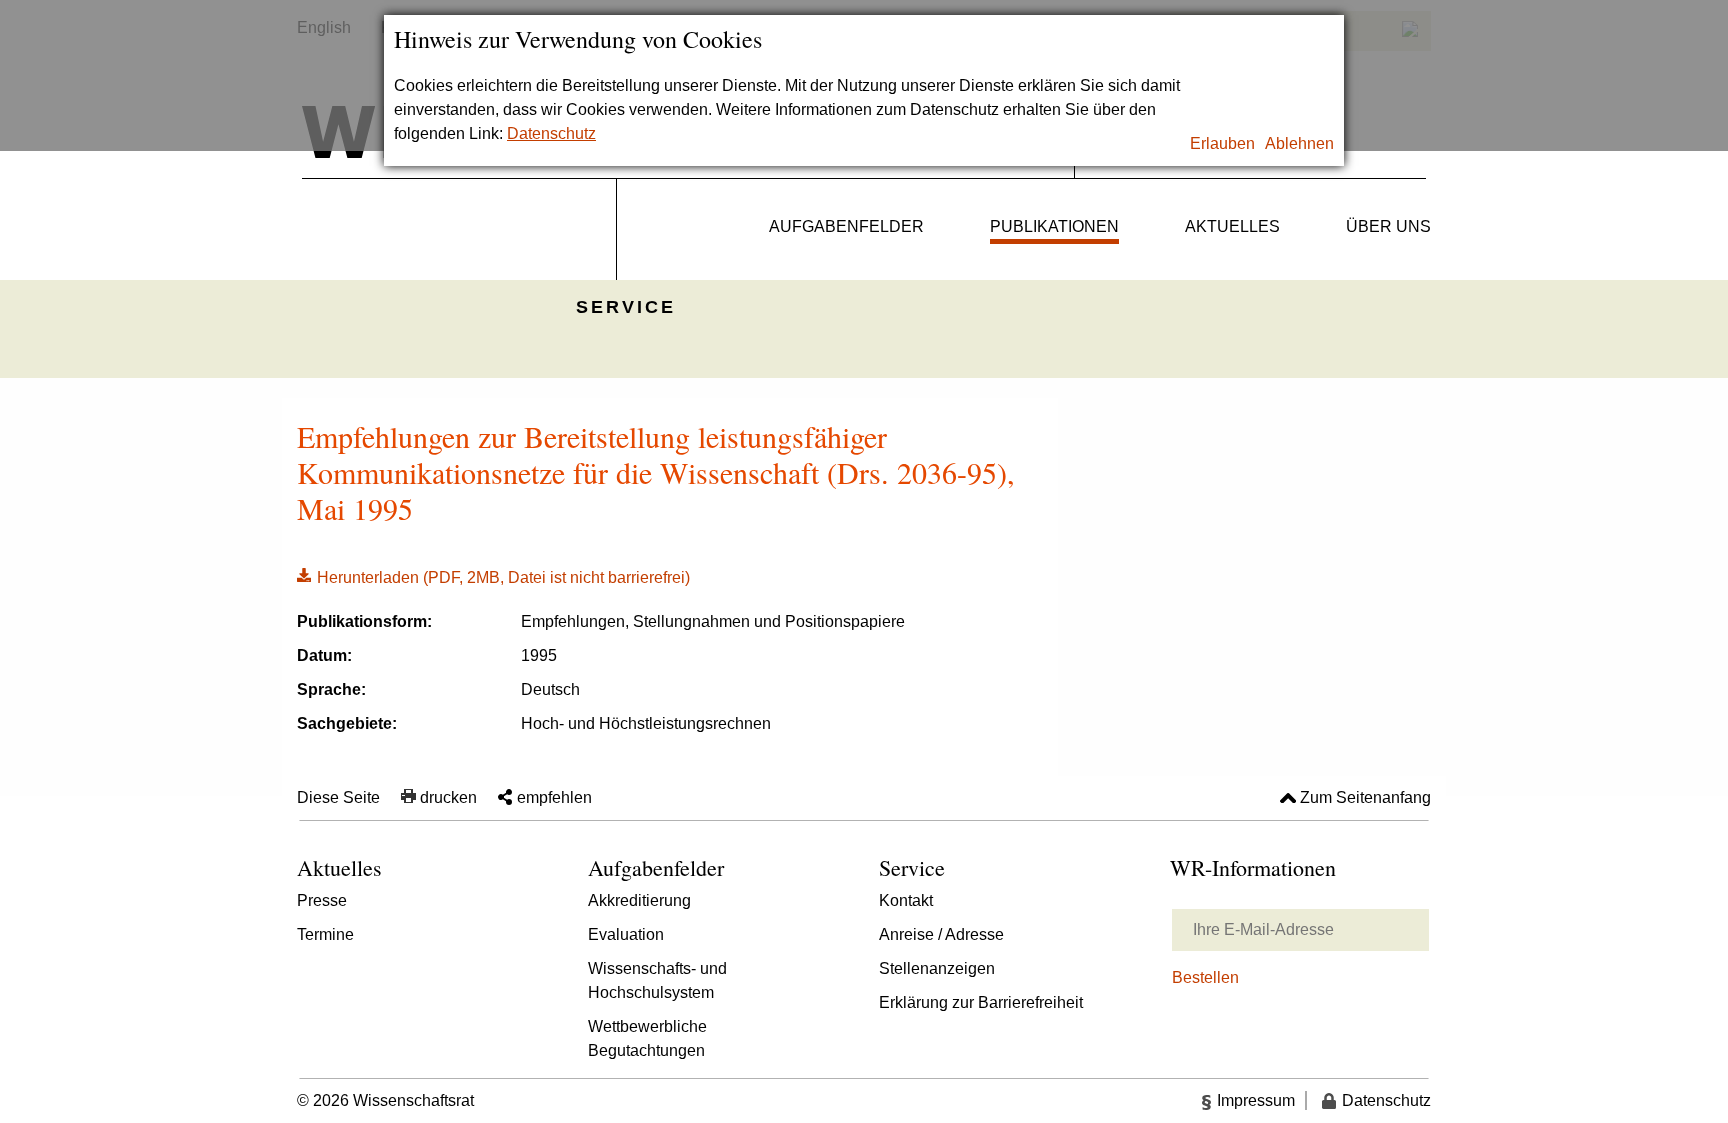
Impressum (1256, 1100)
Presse (322, 900)
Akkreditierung (639, 900)
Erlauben (1222, 143)
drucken (448, 797)
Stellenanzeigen (937, 968)
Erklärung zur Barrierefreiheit (981, 1002)
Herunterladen (493, 576)
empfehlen (554, 797)
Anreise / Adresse (941, 934)
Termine (325, 934)
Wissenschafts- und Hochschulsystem (657, 980)
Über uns (1388, 226)
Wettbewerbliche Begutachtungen (647, 1038)
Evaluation (626, 934)
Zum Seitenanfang (1365, 797)
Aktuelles (1232, 226)
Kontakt (906, 900)
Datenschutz (551, 133)
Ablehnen (1299, 143)
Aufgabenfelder (846, 226)
